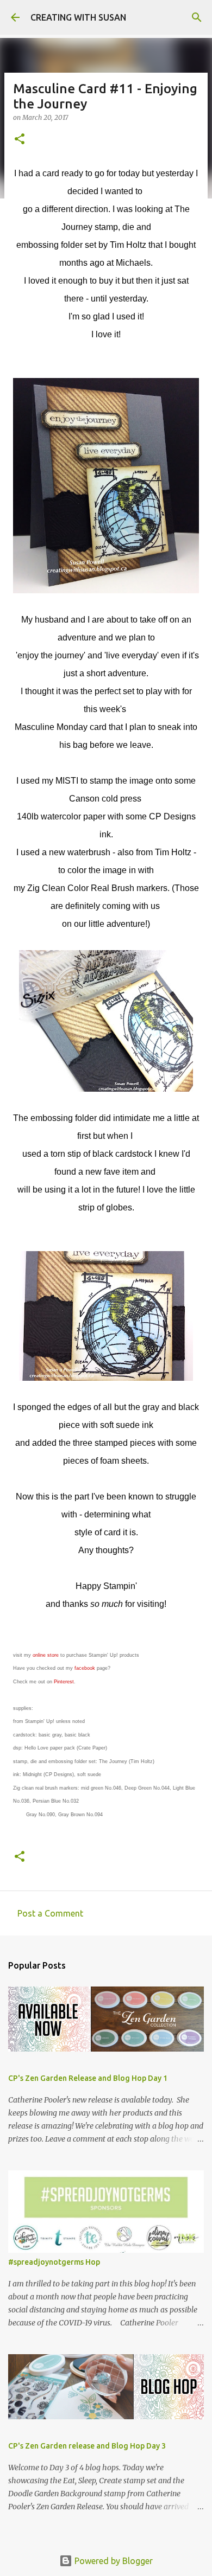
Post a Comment (50, 1913)
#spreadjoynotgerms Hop (54, 2262)
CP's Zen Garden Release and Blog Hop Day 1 (88, 2078)
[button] (20, 140)
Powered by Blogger (113, 2561)
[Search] (197, 17)
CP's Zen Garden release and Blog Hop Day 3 (87, 2446)
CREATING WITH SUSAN (78, 17)
